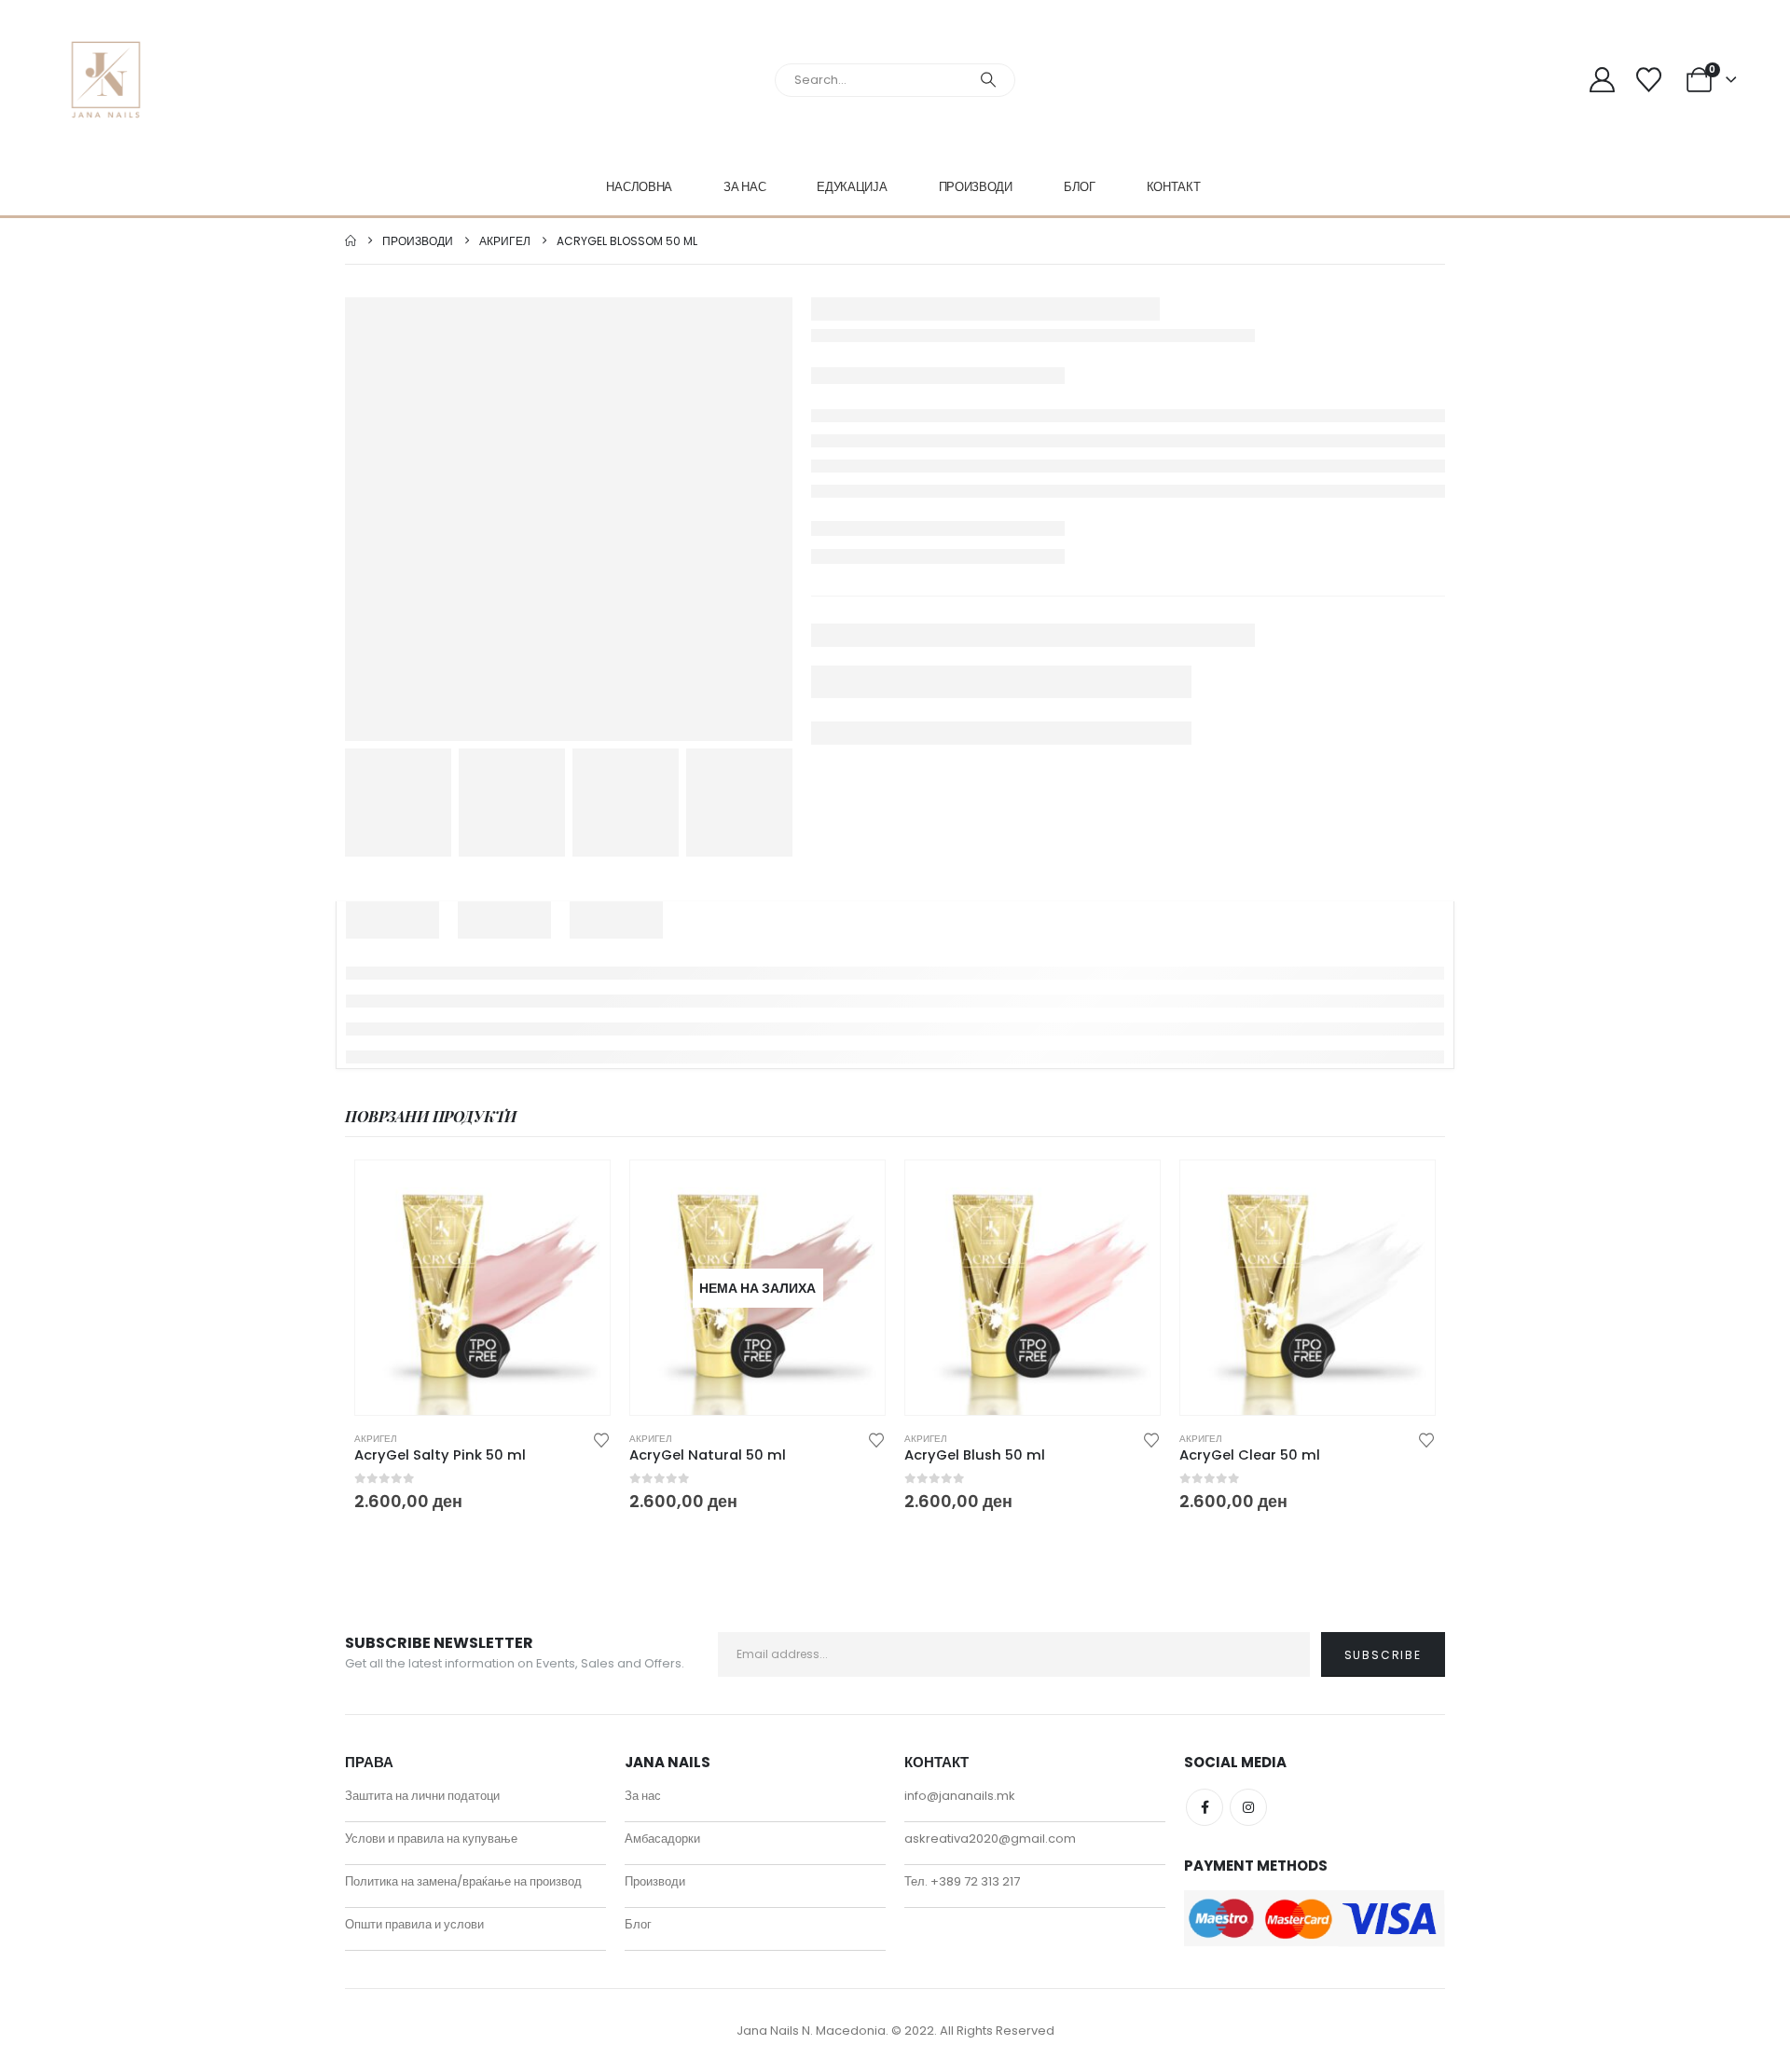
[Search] (988, 80)
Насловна (639, 187)
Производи (976, 187)
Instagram (1248, 1807)
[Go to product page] (482, 1288)
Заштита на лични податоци (422, 1796)
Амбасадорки (662, 1839)
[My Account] (1602, 80)
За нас (744, 187)
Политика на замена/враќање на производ (463, 1881)
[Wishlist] (1648, 80)
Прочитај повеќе (854, 1191)
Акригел (376, 1439)
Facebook (1205, 1807)
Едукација (852, 187)
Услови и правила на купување (431, 1839)
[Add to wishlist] (601, 1439)
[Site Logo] (106, 80)
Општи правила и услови (414, 1924)
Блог (1080, 187)
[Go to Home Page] (351, 241)
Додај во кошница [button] (579, 1191)
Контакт (1174, 187)
